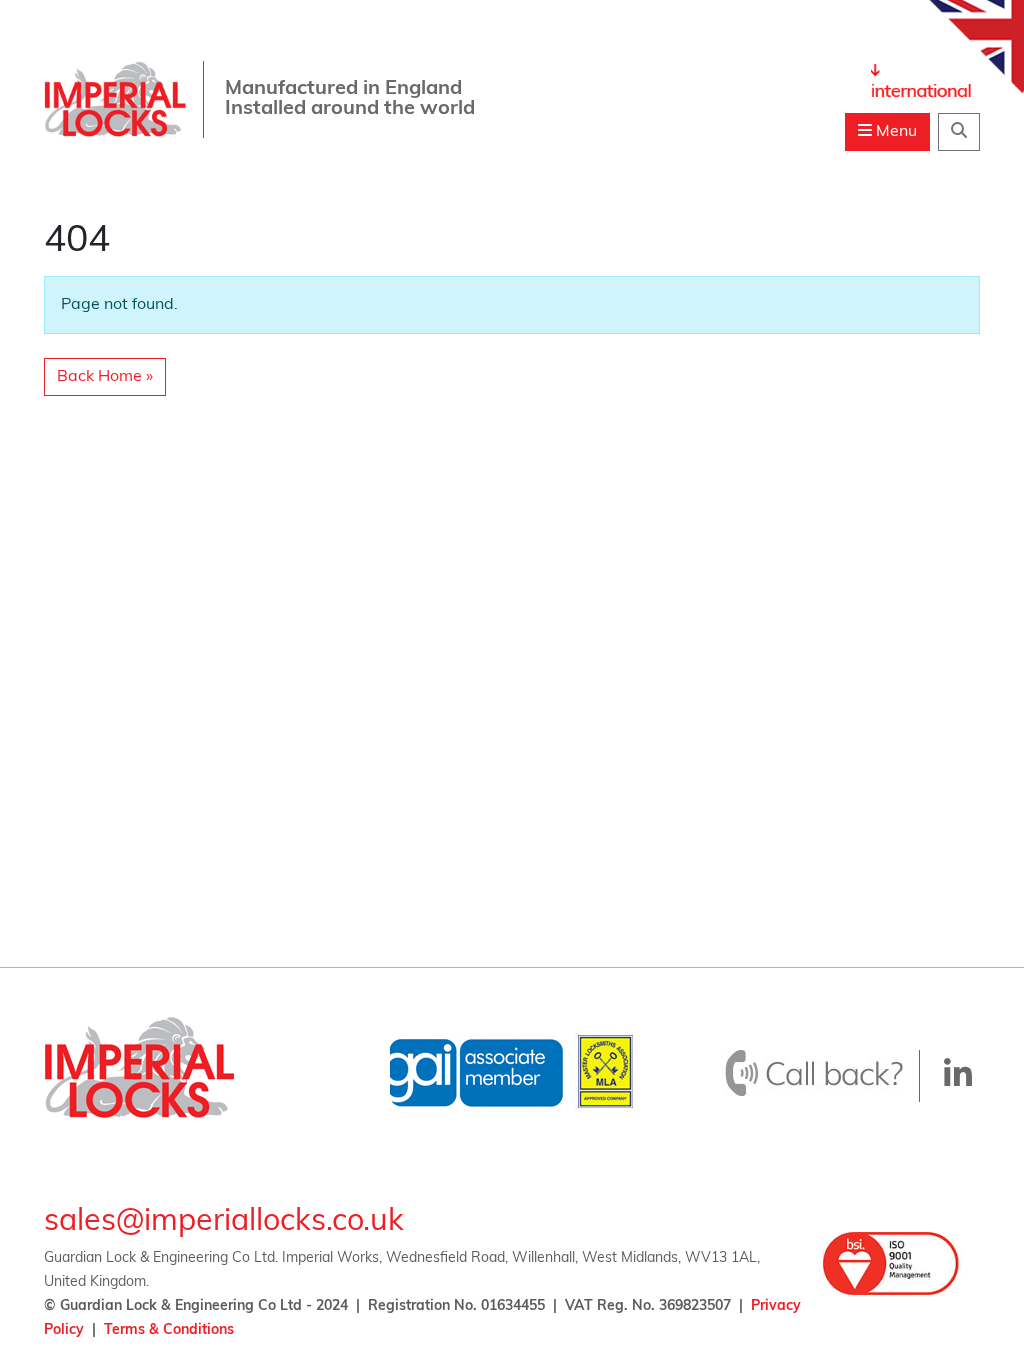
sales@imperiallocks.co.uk (224, 1222)
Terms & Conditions (169, 1330)
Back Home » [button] (105, 377)
